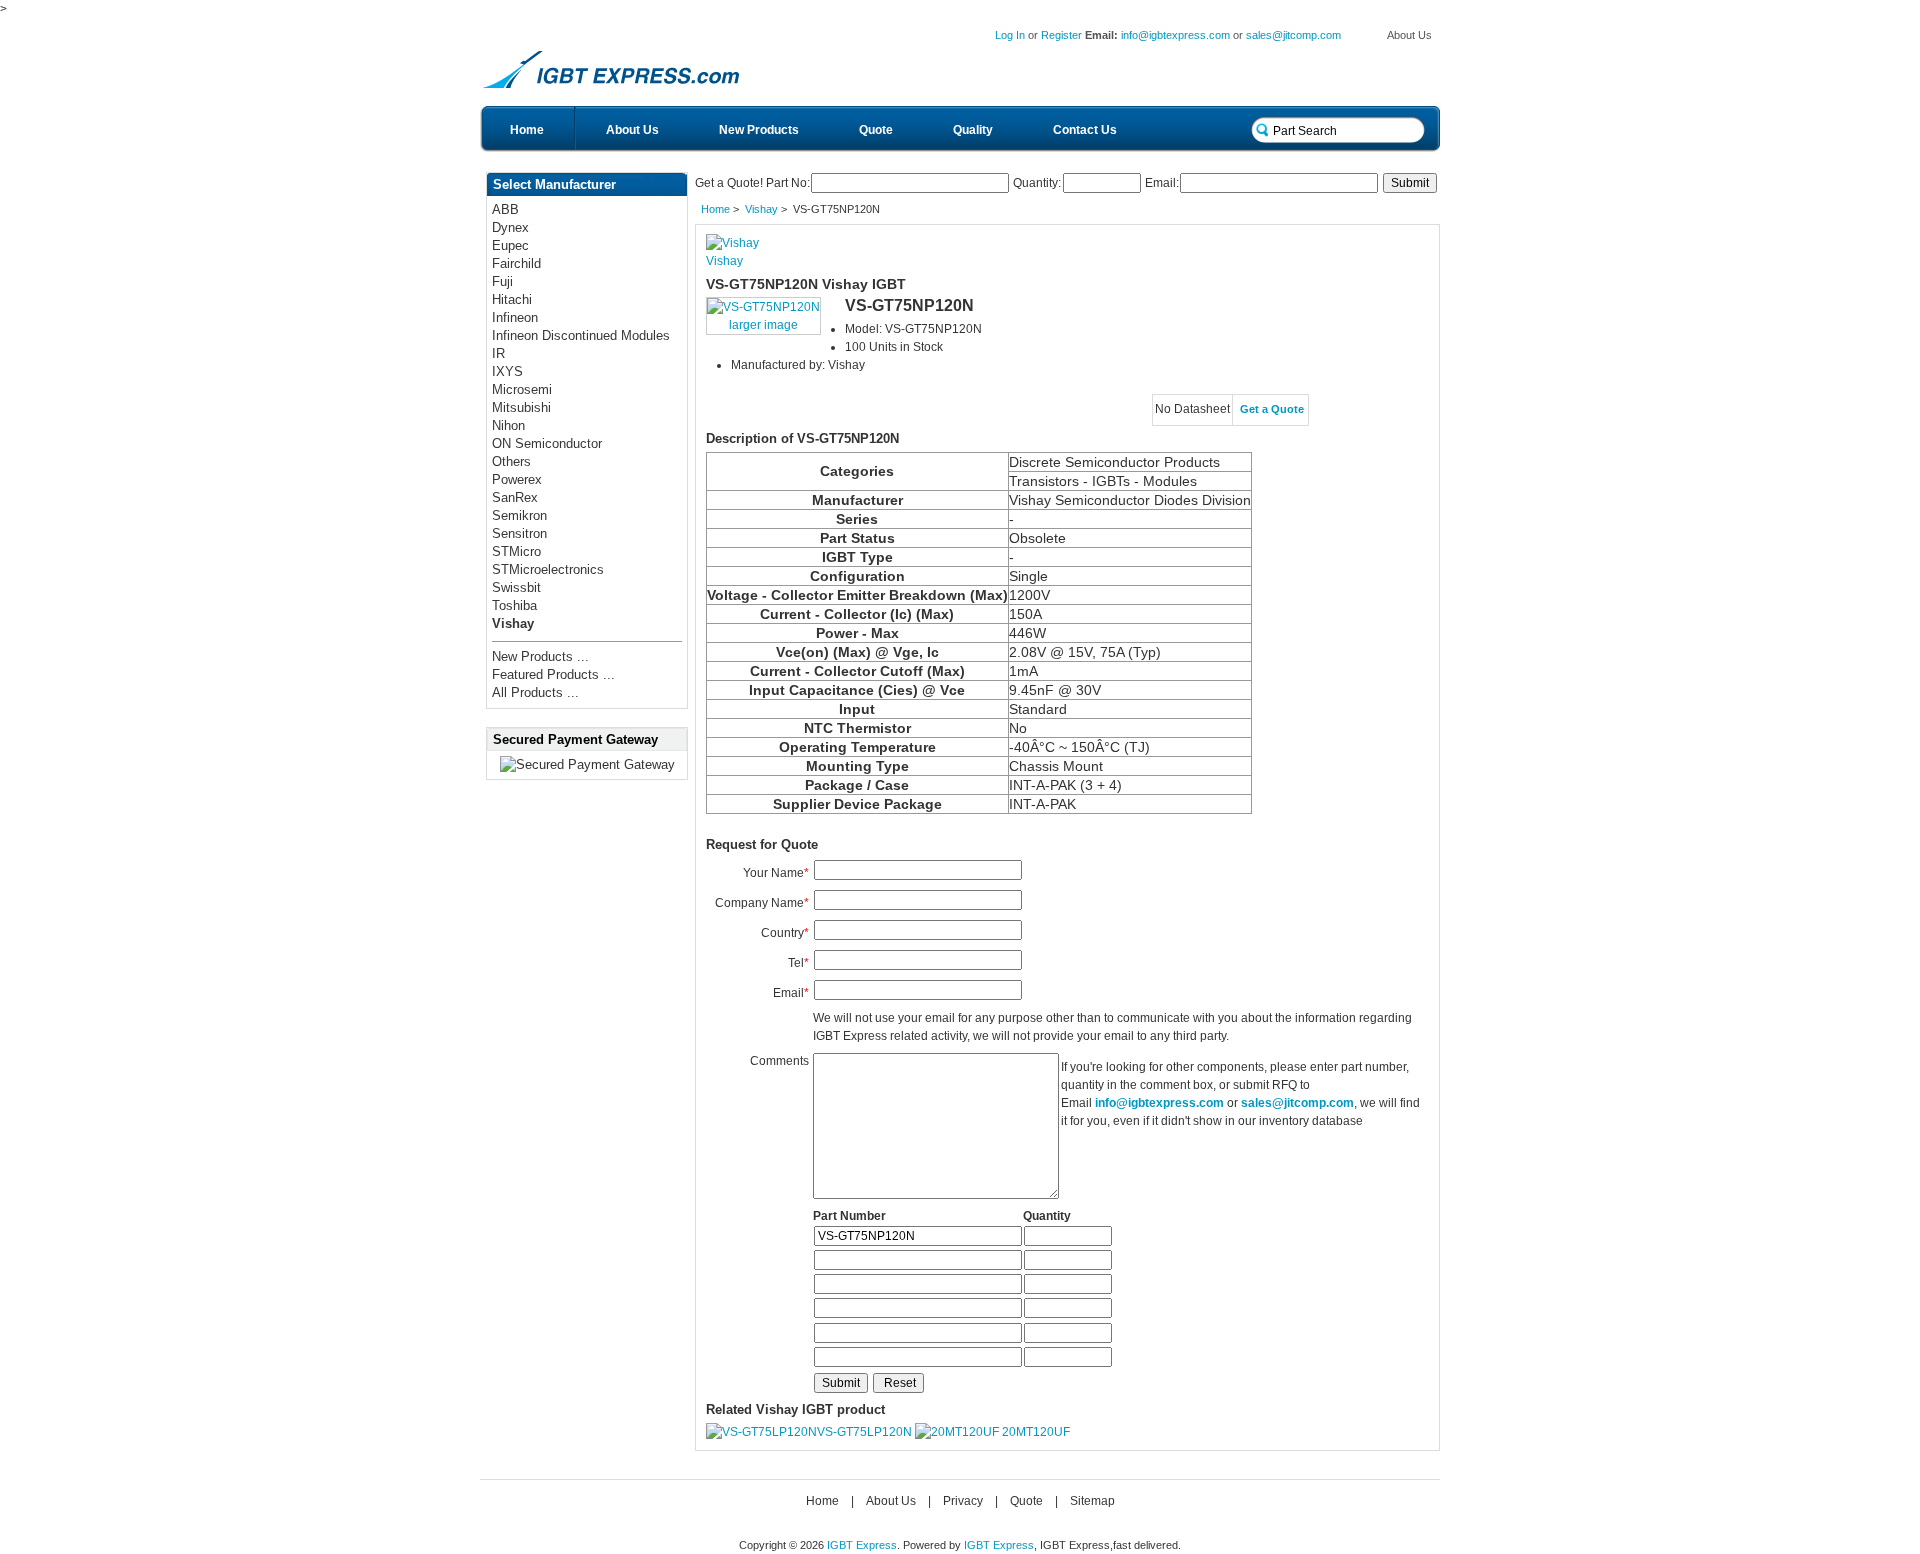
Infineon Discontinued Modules (581, 335)
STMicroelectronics (548, 569)
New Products (759, 130)
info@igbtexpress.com (1175, 35)
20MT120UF (1036, 1432)
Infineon (515, 317)
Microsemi (522, 389)
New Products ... (540, 656)
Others (511, 461)
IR (498, 353)
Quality (973, 130)
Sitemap (1092, 1501)
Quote (876, 130)
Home (527, 130)
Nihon (508, 425)
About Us (1409, 35)
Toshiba (514, 605)
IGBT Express (862, 1545)
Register (1061, 35)
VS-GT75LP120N (864, 1432)
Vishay (761, 209)
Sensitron (519, 533)
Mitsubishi (521, 407)
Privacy (963, 1501)
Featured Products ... (553, 674)
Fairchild (516, 263)
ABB (505, 209)
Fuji (502, 281)
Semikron (519, 515)
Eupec (510, 245)
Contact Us (1085, 130)
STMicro (516, 551)
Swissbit (516, 587)
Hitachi (512, 299)
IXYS (507, 371)
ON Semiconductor (547, 443)
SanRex (515, 497)
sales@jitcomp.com (1293, 35)
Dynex (510, 227)
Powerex (517, 479)
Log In (1010, 35)
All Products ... (535, 692)
